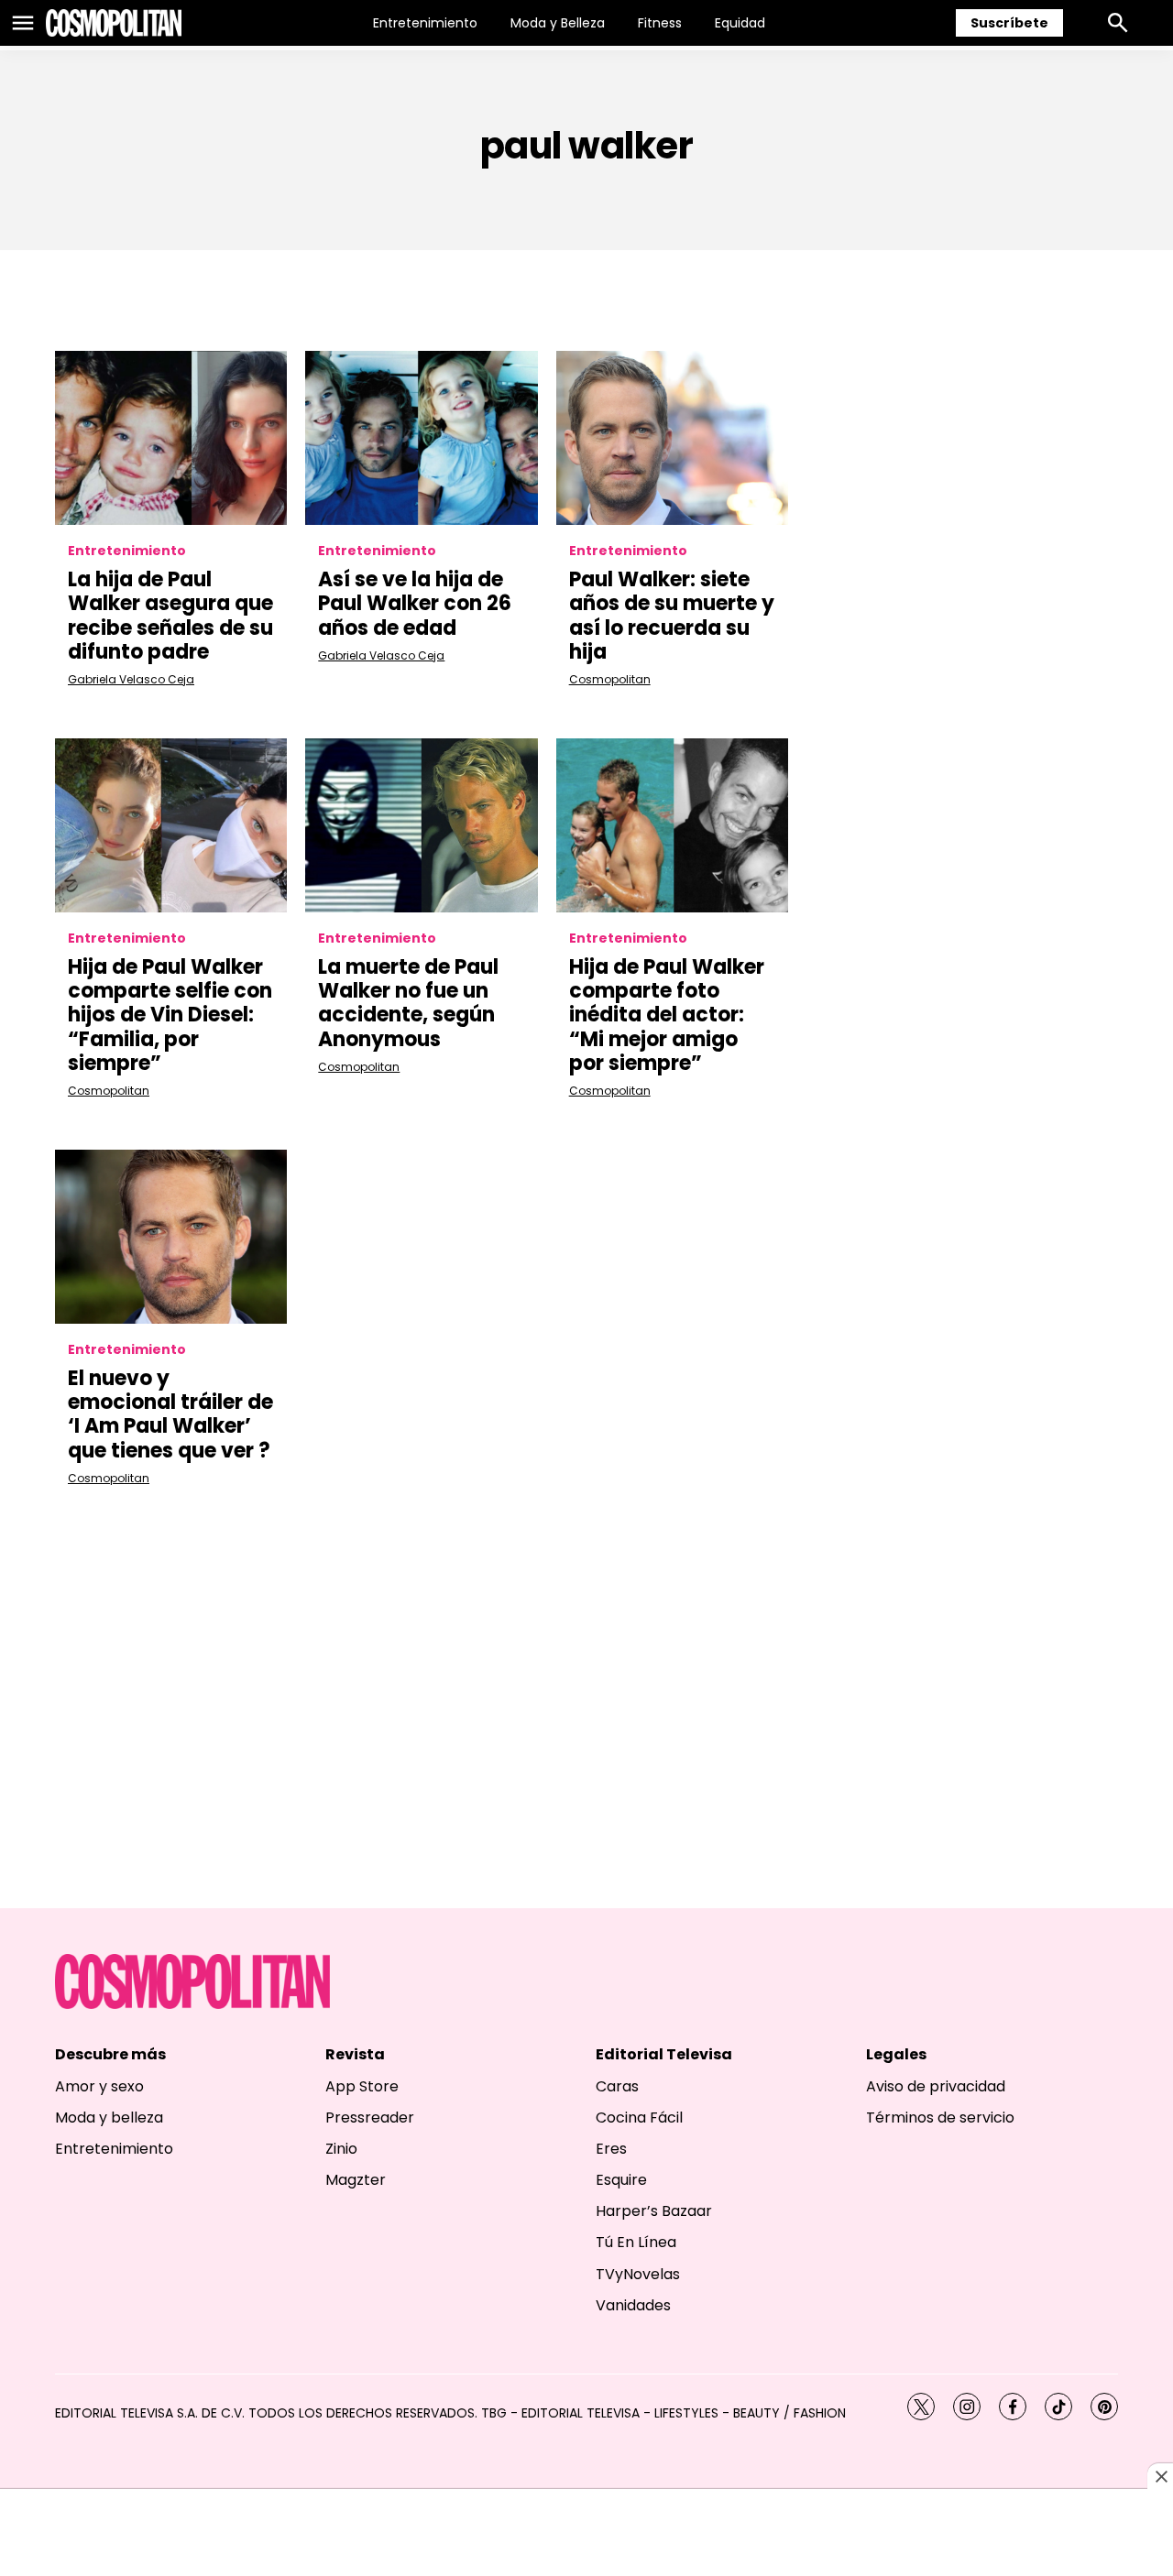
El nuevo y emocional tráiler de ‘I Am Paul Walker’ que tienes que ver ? (170, 1414)
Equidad (740, 23)
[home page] (114, 23)
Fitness (660, 23)
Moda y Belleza (558, 23)
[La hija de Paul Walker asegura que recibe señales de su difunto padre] (171, 438)
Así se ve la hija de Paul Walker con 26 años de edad (415, 604)
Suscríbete (1009, 23)
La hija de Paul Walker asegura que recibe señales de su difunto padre (170, 616)
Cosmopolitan (610, 679)
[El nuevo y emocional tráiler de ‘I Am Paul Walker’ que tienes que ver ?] (171, 1237)
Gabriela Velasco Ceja (131, 679)
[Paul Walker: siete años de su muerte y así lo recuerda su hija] (672, 438)
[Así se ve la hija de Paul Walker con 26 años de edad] (421, 438)
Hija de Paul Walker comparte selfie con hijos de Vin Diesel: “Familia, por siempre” (170, 1015)
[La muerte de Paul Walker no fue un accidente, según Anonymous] (421, 825)
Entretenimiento (425, 23)
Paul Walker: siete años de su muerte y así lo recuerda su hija (672, 616)
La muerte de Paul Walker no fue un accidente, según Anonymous (408, 1003)
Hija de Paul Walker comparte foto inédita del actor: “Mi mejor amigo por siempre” (667, 1015)
